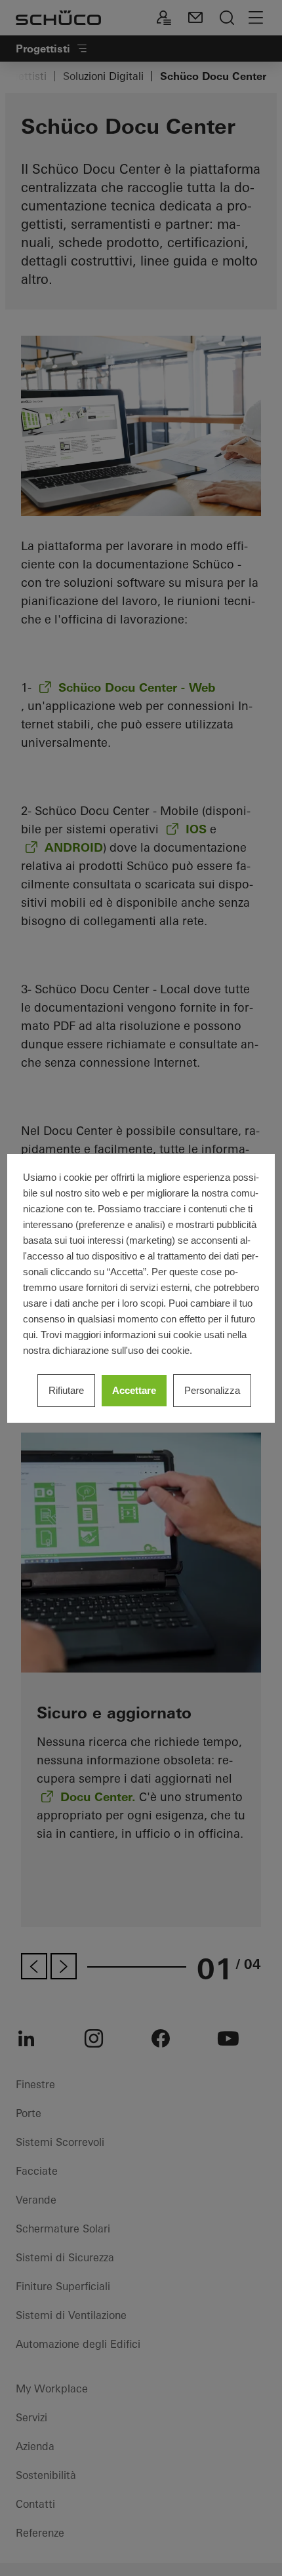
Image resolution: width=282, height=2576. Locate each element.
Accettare (134, 1390)
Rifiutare (66, 1390)
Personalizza (212, 1390)
